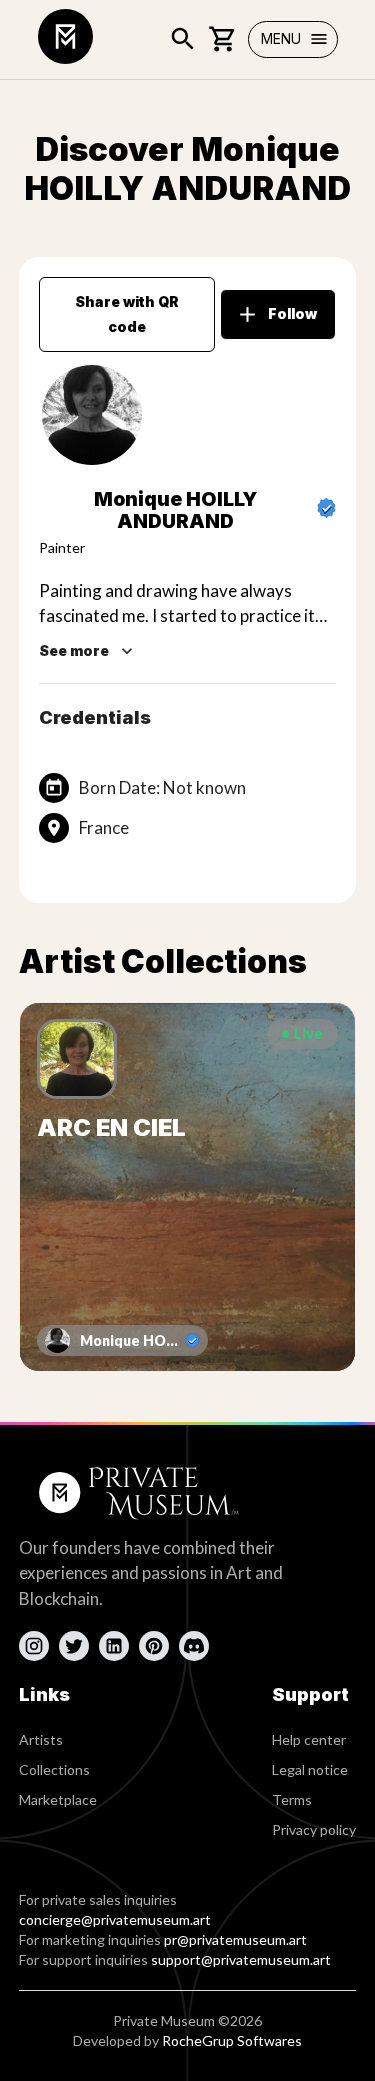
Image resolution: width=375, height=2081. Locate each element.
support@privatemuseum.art (241, 1959)
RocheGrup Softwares (232, 2040)
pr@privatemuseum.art (235, 1939)
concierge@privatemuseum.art (115, 1919)
